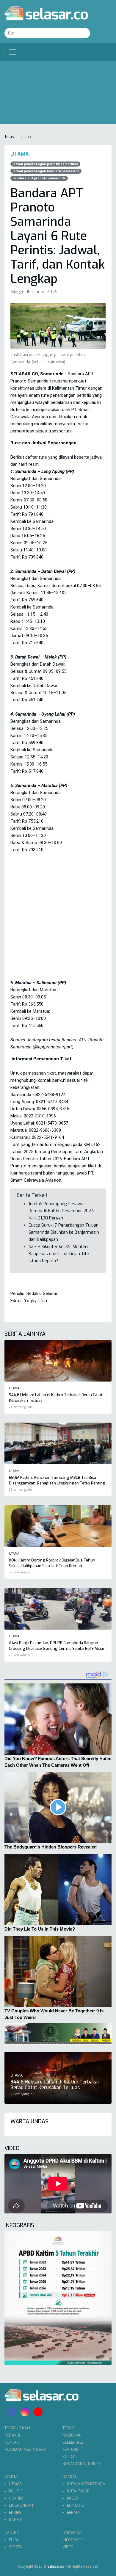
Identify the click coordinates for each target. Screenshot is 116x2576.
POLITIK (15, 2491)
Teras (9, 137)
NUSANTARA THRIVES (82, 2464)
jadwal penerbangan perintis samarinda (45, 164)
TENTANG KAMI (18, 2428)
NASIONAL (72, 2435)
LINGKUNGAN (21, 2505)
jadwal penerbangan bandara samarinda (46, 171)
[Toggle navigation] (13, 52)
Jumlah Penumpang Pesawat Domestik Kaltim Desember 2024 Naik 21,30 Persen (61, 1211)
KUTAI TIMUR (78, 2491)
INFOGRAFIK (73, 2540)
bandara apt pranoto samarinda (39, 178)
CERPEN (16, 2547)
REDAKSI (12, 2435)
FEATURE (70, 2449)
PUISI (13, 2540)
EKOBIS (15, 2512)
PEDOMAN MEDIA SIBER (25, 2449)
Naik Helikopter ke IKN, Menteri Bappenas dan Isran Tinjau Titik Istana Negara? (59, 1254)
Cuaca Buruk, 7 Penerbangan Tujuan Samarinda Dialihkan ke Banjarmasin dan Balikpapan (64, 1232)
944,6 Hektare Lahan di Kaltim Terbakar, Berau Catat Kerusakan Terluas (55, 2085)
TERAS (68, 2428)
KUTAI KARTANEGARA (86, 2484)
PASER (73, 2498)
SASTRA (12, 2533)
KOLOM (69, 2457)
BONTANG (76, 2505)
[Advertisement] (58, 94)
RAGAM (16, 2520)
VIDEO (68, 2547)
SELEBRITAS (73, 2442)
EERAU (73, 2512)
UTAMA (15, 2484)
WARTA (11, 2477)
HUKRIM (16, 2498)
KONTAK (12, 2442)
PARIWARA (72, 2533)
